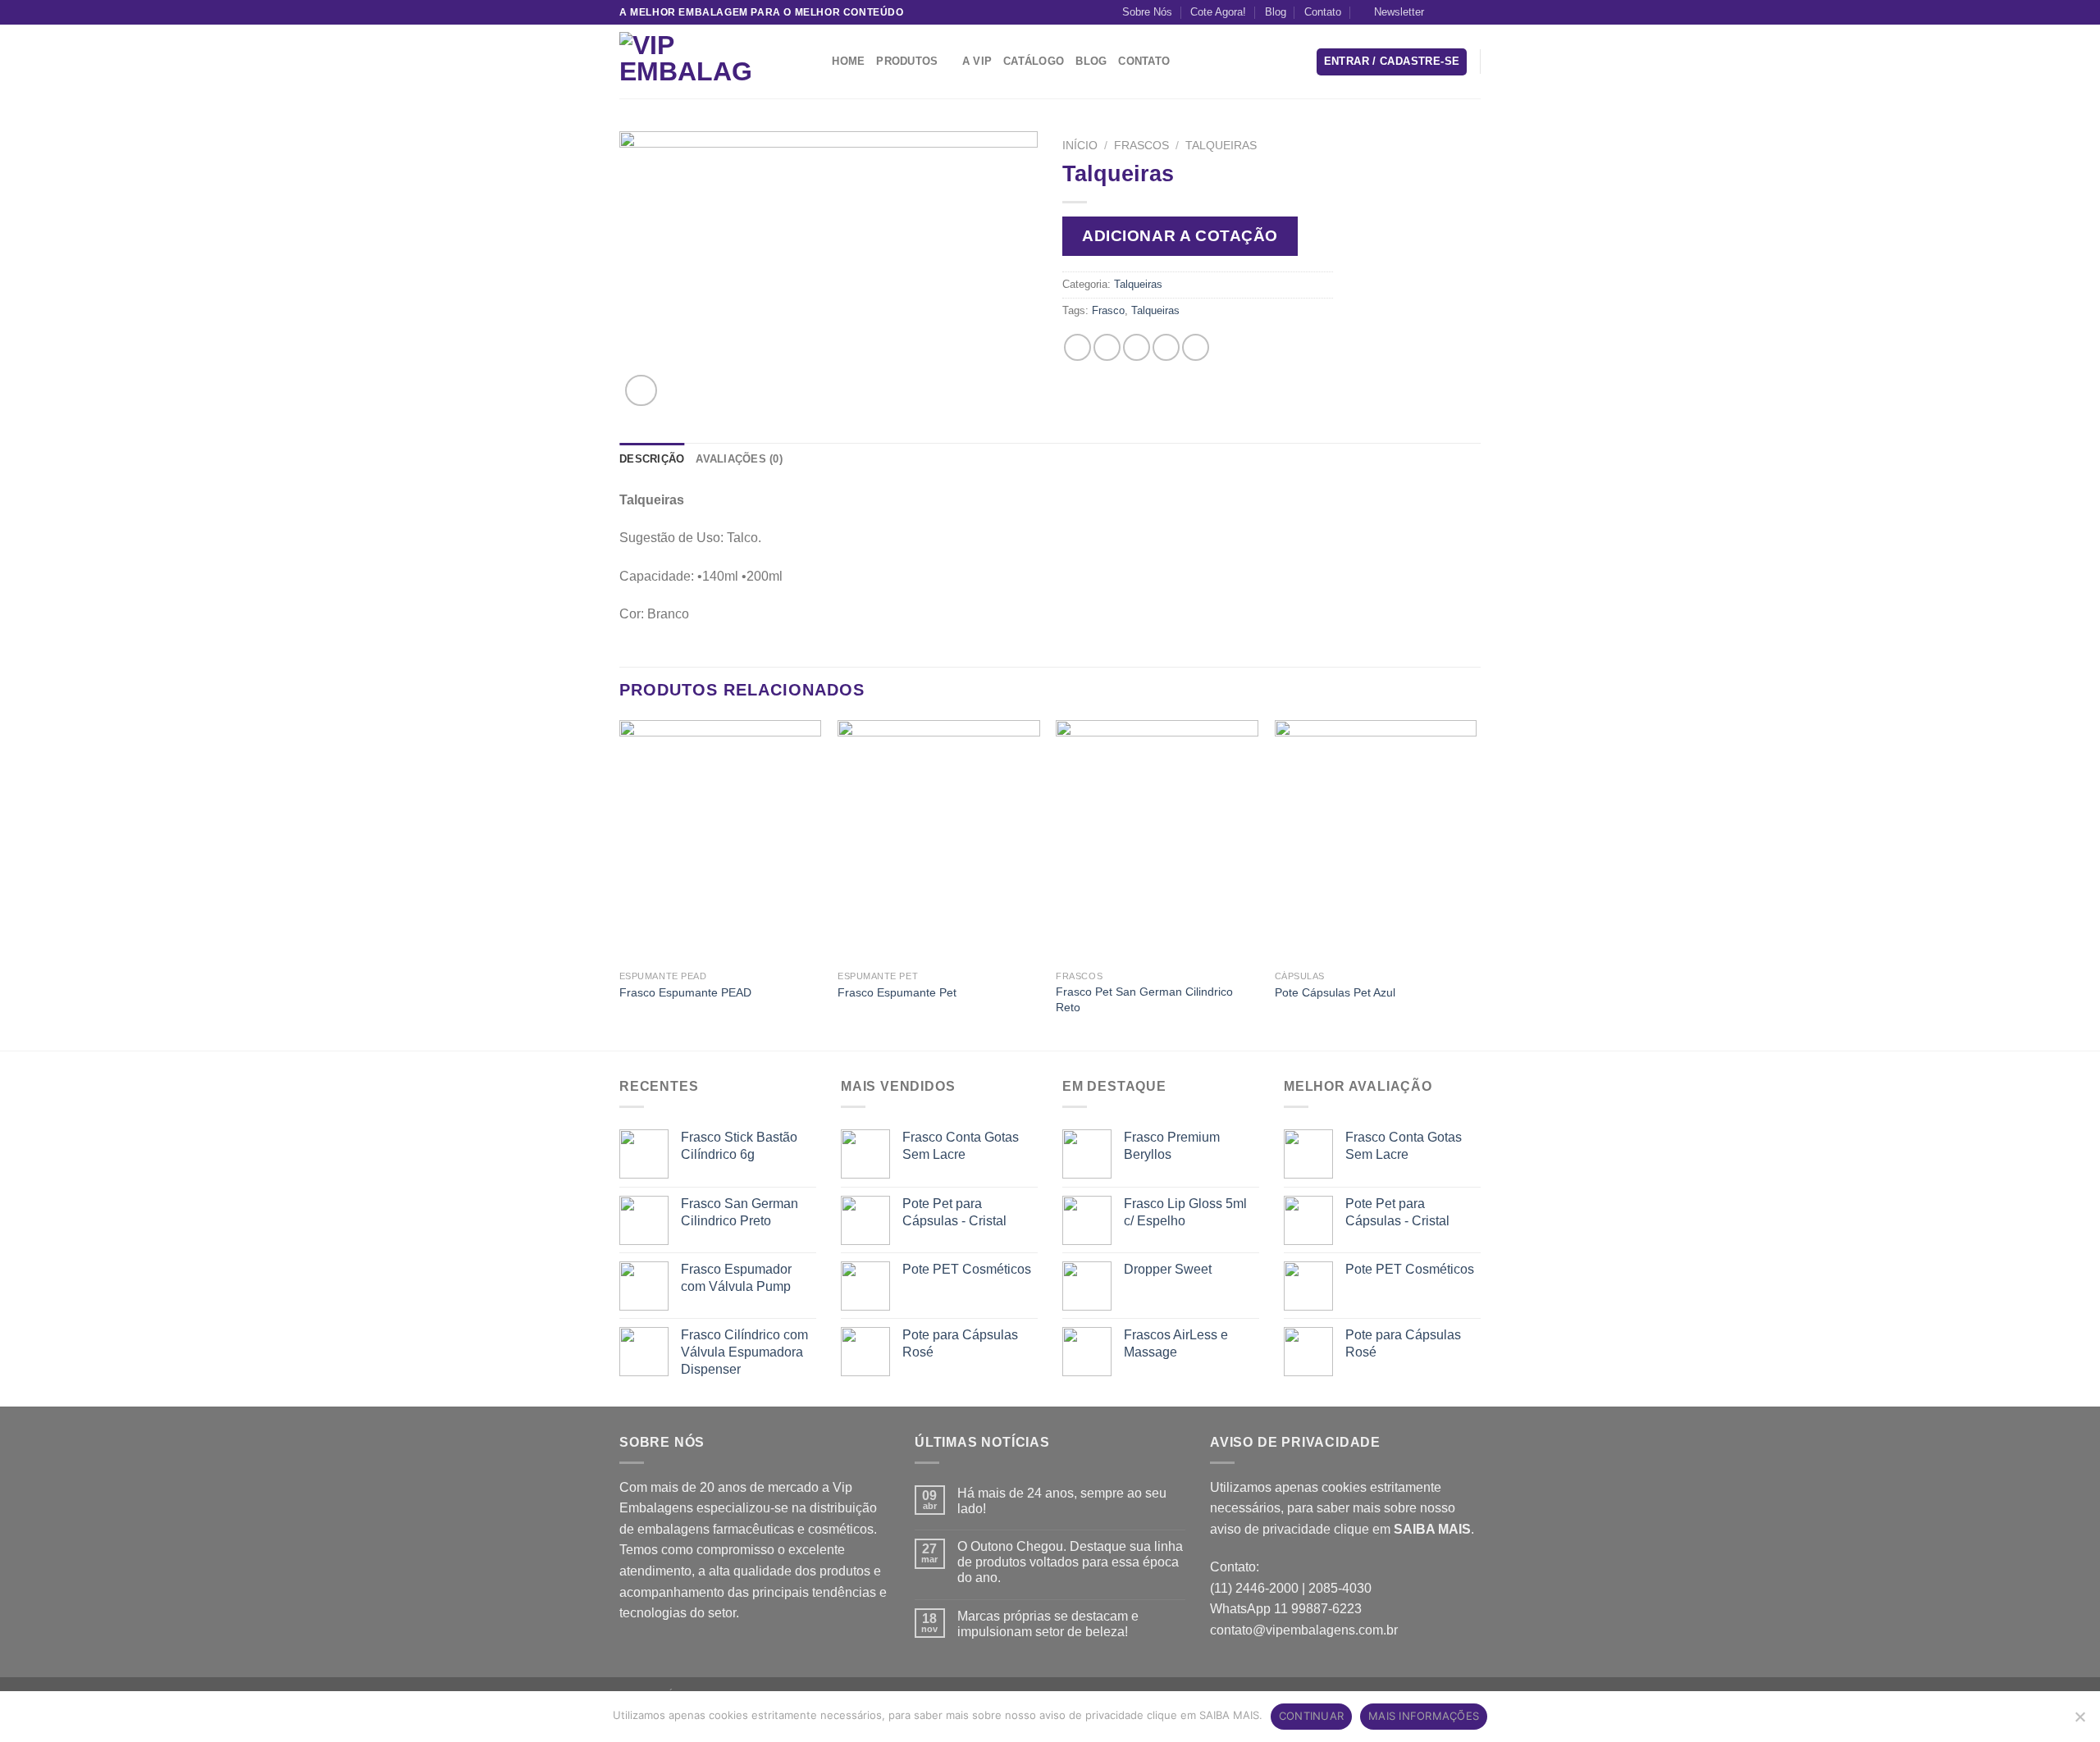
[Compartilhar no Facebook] (1077, 347)
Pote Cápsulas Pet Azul (1335, 992)
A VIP (977, 61)
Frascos (1141, 146)
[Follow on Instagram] (1457, 12)
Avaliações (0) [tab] (739, 459)
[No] (2079, 1721)
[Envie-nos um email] (1472, 12)
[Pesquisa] (814, 62)
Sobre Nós (1147, 12)
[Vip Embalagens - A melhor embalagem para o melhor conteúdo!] (701, 62)
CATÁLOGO (1034, 61)
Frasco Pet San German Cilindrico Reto (1144, 999)
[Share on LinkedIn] (1196, 347)
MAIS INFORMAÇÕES (1424, 1716)
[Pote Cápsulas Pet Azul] (1376, 841)
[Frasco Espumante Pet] (939, 841)
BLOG (1091, 61)
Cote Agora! (1218, 12)
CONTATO (1144, 61)
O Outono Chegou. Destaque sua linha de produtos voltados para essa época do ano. (1070, 1562)
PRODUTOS (907, 61)
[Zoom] (641, 391)
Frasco (1108, 310)
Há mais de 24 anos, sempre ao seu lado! (1062, 1501)
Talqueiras (1221, 146)
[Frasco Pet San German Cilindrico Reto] (1157, 841)
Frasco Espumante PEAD (685, 992)
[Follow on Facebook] (1441, 12)
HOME (848, 61)
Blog (1276, 12)
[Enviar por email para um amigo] (1137, 347)
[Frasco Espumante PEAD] (721, 841)
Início (1080, 146)
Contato (1323, 12)
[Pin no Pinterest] (1166, 347)
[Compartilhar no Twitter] (1107, 347)
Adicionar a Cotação (1180, 236)
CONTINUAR (1311, 1716)
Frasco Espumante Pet (897, 992)
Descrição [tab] (652, 459)
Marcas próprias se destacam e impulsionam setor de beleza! (1048, 1624)
